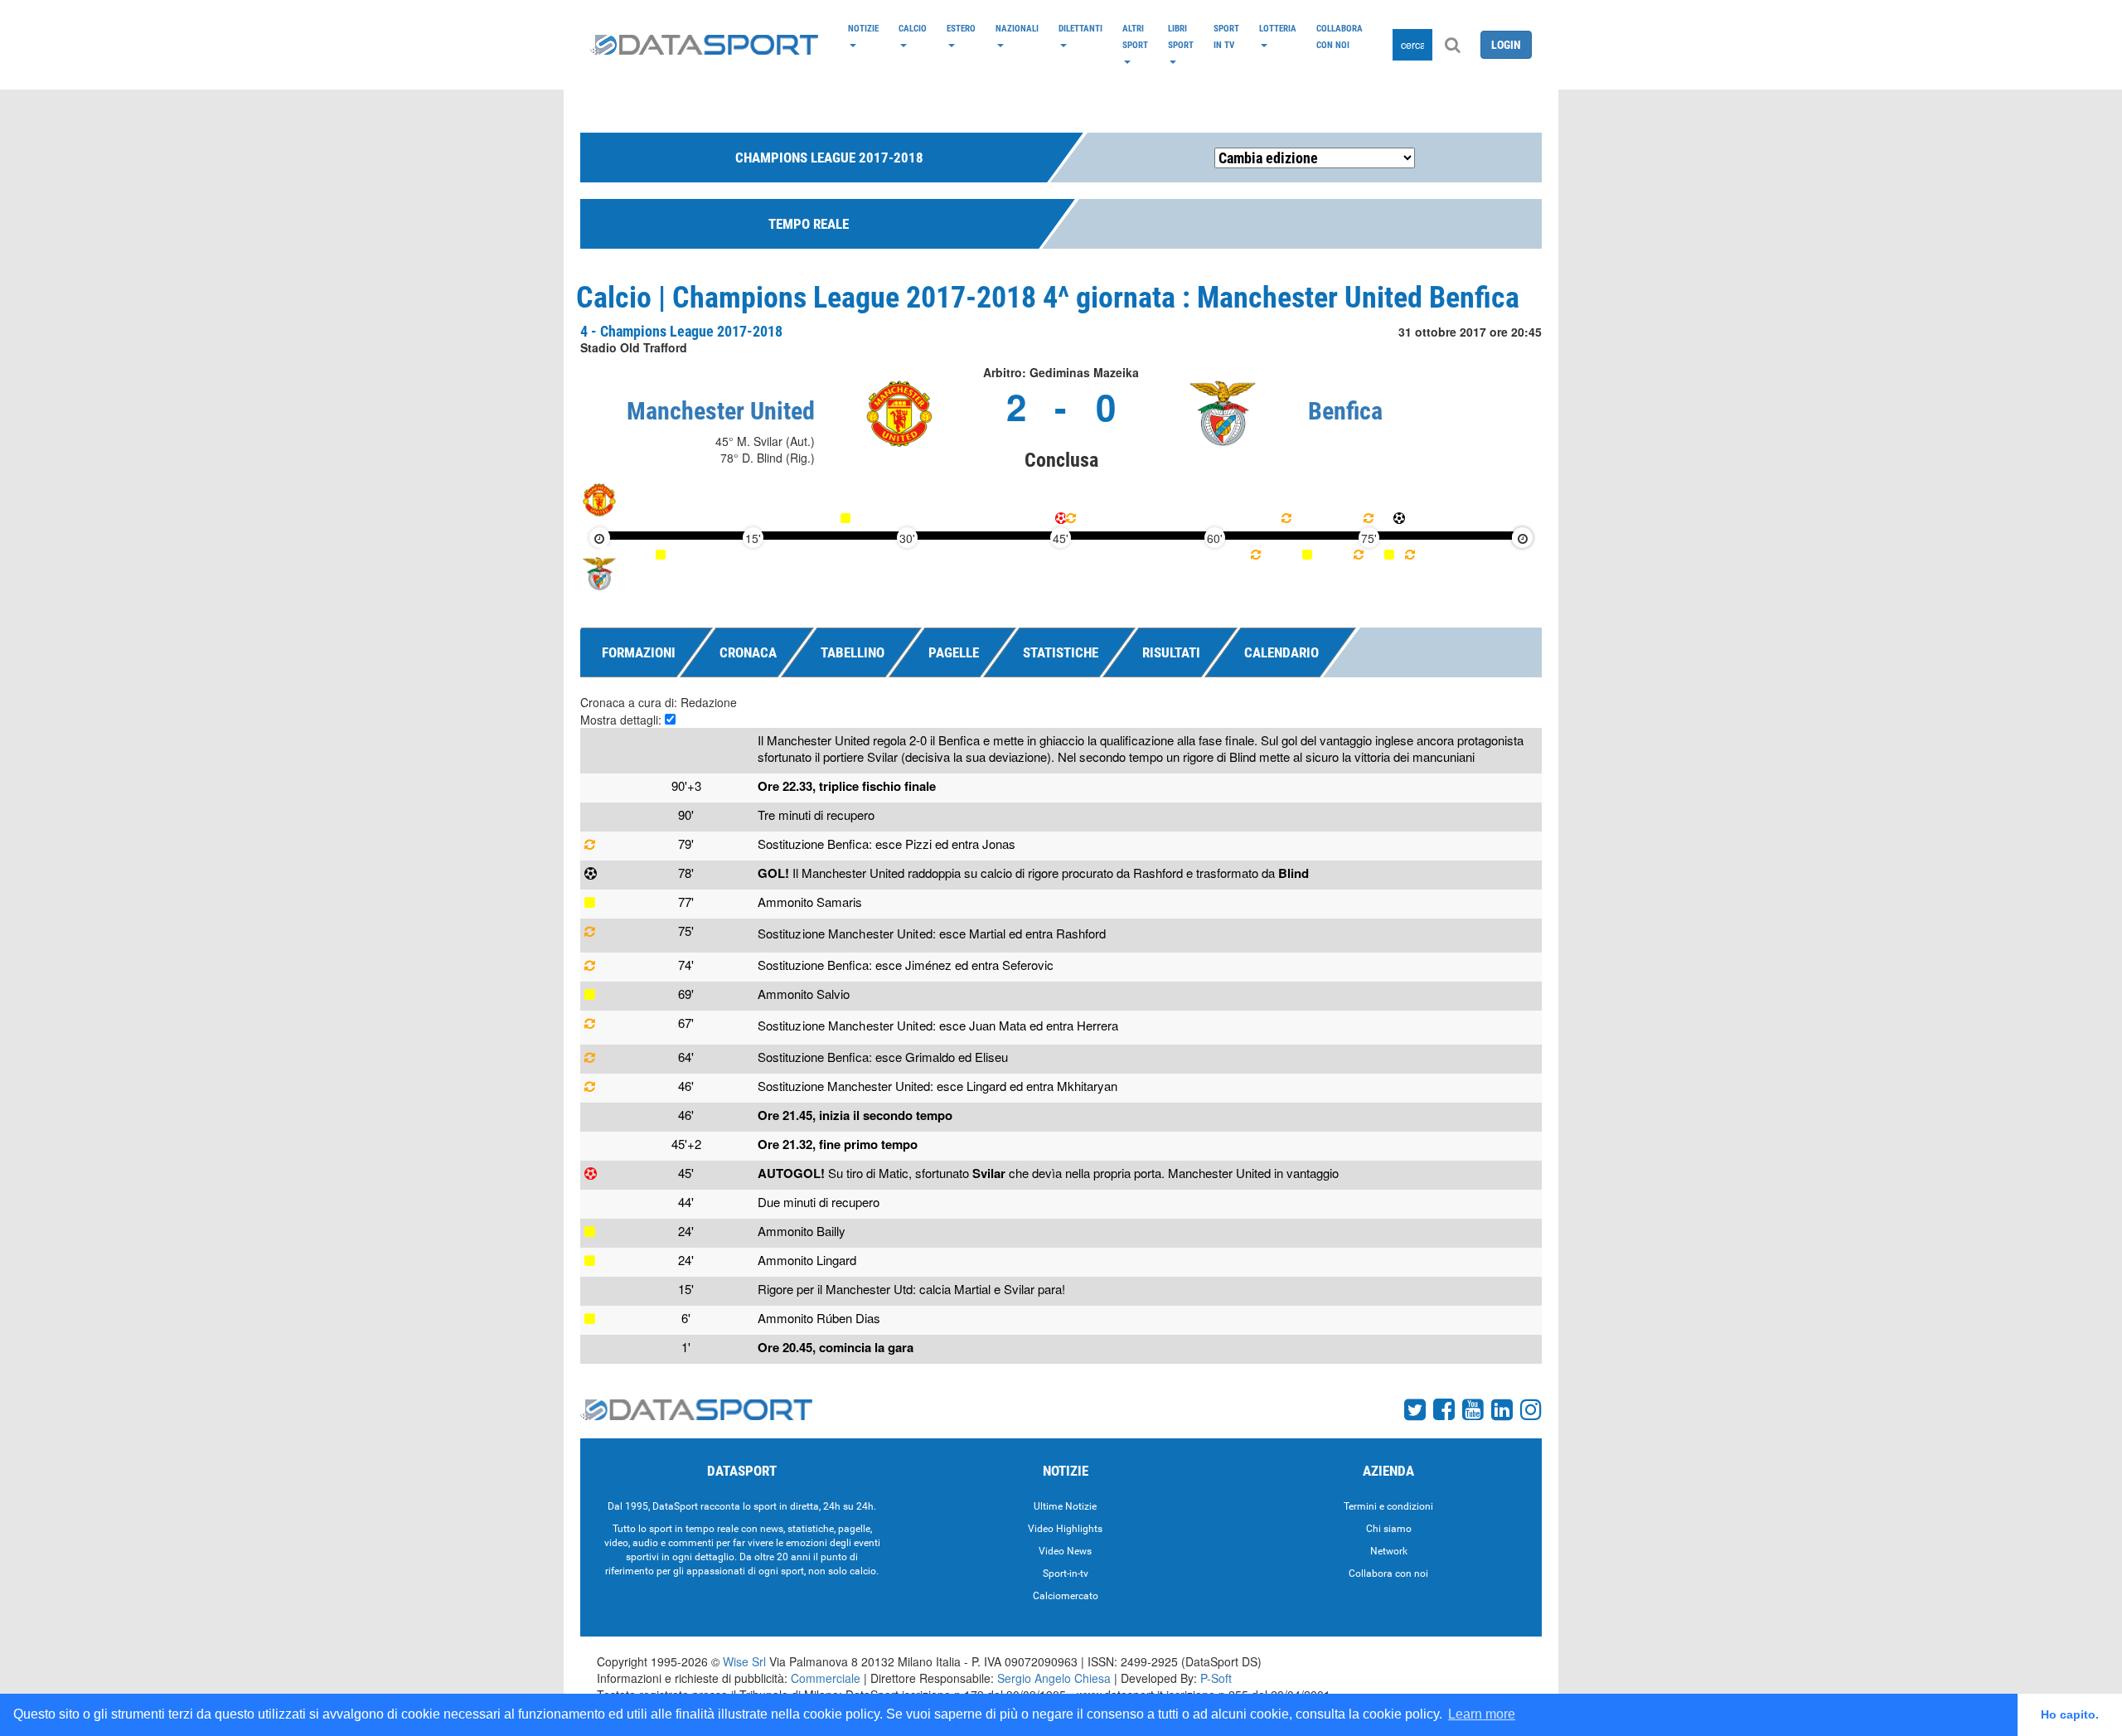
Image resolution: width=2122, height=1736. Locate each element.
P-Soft (1216, 1678)
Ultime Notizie (1065, 1506)
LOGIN (1506, 45)
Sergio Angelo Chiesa (1054, 1678)
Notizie (863, 28)
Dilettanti (1080, 28)
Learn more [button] (1482, 1714)
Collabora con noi (1340, 36)
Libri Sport (1181, 36)
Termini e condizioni (1388, 1506)
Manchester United (721, 411)
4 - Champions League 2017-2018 (681, 331)
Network (1389, 1551)
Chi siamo (1389, 1529)
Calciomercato (1066, 1596)
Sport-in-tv (1066, 1574)
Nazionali (1017, 28)
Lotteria (1278, 28)
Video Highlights (1065, 1529)
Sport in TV (1226, 36)
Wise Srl (744, 1661)
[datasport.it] (704, 45)
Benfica (1345, 411)
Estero (961, 28)
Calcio (913, 28)
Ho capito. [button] (2070, 1714)
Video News (1065, 1551)
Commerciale (826, 1678)
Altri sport (1135, 36)
